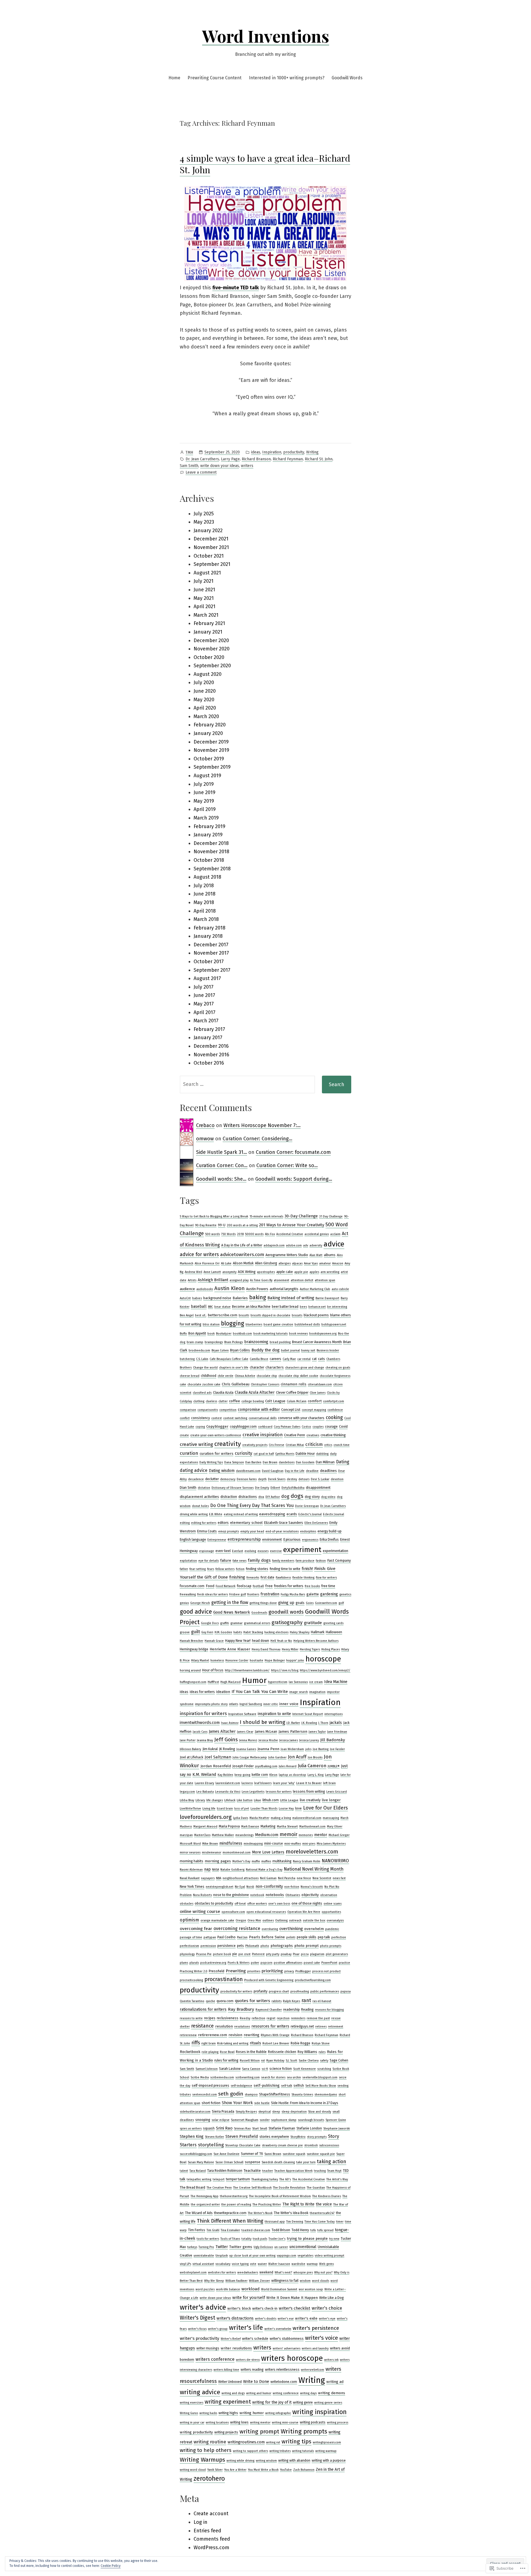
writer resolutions (236, 2348)
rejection (283, 2018)
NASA (216, 1870)
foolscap (244, 1586)
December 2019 (211, 742)
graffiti (225, 1623)
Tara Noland (198, 2171)
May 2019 (204, 801)
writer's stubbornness (287, 2339)
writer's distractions (235, 2318)
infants (234, 1704)
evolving (250, 1551)
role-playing (210, 2052)
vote (253, 2264)
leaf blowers (263, 1783)
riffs (196, 2043)
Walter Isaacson (279, 2264)
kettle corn (260, 1775)
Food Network (226, 1586)
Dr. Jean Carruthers (202, 459)
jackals (336, 1723)
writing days (308, 2393)
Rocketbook (190, 2052)
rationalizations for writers (203, 2009)
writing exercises (192, 2403)
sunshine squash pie (321, 2154)
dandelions (287, 1462)
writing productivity (196, 2432)
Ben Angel (187, 1315)
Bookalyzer (224, 1334)
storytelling (211, 2145)
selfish (299, 2086)
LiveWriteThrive (190, 1809)
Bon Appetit (197, 1333)
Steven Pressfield (242, 2136)
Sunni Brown (273, 2154)
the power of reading (236, 2205)
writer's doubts (266, 2319)
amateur (325, 1263)
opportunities (331, 1912)
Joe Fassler (337, 1749)
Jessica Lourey (309, 1740)
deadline (312, 1471)
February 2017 (209, 1029)
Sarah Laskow (230, 2069)
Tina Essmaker (230, 2230)
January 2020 (208, 733)
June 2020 (205, 691)
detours (304, 1479)
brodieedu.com (199, 1350)
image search (299, 1692)
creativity (228, 1444)
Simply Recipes (246, 2112)
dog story (312, 1497)
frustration (270, 1594)
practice (344, 1963)
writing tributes (280, 2451)
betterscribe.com (222, 1315)
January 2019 (208, 835)
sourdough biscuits (311, 2120)
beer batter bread (285, 1307)
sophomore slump (284, 2120)
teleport (219, 2179)
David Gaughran (273, 1471)
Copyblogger (217, 1427)
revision (235, 2035)
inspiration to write (274, 1714)
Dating (343, 1462)
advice (334, 1244)
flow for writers (326, 1578)
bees (303, 1307)
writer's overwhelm (278, 2329)
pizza (305, 1954)
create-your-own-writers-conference (216, 1435)
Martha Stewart (287, 1827)
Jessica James (289, 1740)
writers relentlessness (282, 2370)
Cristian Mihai (295, 1445)
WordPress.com (211, 2548)
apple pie (301, 1272)
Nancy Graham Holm (307, 1861)
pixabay (286, 1954)
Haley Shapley (300, 1632)
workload (251, 2289)
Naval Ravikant (190, 1878)
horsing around (190, 1670)
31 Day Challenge (331, 1216)
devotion (337, 1479)
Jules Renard (288, 1766)
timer (340, 2222)
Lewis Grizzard (337, 1792)
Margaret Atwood (205, 1827)
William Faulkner (236, 2281)
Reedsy (245, 2018)
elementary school (246, 1523)
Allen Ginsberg (266, 1263)
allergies (285, 1263)
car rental (304, 1359)
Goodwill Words (347, 78)
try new (334, 2239)
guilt (196, 1632)
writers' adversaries (287, 2348)
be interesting (337, 1307)
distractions (248, 1497)
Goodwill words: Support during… (294, 1179)
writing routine (210, 2442)
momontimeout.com (237, 1852)
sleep (276, 2112)
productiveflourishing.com (313, 1980)
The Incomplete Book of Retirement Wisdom (280, 2196)
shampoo (251, 2095)
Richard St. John (319, 459)
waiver (262, 2264)
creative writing (196, 1444)
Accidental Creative (290, 1234)
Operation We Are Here (304, 1912)
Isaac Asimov (230, 1723)
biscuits (297, 1315)
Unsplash (222, 2256)
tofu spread (325, 2230)
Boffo (183, 1334)
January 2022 (208, 531)
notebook (257, 1895)
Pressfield (217, 1971)
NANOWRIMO (335, 1861)
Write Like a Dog (331, 2298)
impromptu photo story (211, 1704)
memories (306, 1835)
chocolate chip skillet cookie (298, 1376)
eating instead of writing (241, 1514)
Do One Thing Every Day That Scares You (252, 1505)
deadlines (328, 1471)
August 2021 (207, 573)
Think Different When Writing (230, 2221)
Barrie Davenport (327, 1298)
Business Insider (328, 1350)
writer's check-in (265, 2309)
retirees (321, 2027)
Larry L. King (316, 1775)
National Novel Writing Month (314, 1869)
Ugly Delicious (263, 2247)
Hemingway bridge (194, 1649)
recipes (210, 2018)
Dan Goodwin (305, 1462)
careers (275, 1359)
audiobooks (205, 1289)
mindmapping (253, 1844)
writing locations (217, 2423)
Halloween (334, 1632)
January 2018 (208, 936)
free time (328, 1586)
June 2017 (204, 995)
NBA (219, 1878)
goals (300, 1603)
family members (283, 1561)
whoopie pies (303, 2272)
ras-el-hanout (322, 2001)
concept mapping (314, 1410)
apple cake (285, 1272)
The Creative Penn (219, 2188)
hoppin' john (295, 1660)
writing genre (303, 2402)
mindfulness (231, 1843)
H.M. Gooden (223, 1632)
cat (314, 1359)
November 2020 (212, 649)
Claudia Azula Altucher (255, 1392)
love (298, 1808)
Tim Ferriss (197, 2230)
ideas (256, 452)
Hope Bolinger (275, 1660)
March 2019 (206, 818)
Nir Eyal (240, 1887)
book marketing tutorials (270, 1334)
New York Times (192, 1887)
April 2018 (205, 911)
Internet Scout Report (308, 1714)
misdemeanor (212, 1852)
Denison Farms (247, 1479)
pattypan (210, 1937)
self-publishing (267, 2086)
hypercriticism (278, 1682)
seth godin (231, 2094)
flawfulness (283, 1578)
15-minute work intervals (266, 1216)
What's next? (283, 2272)
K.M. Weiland (204, 1774)
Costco (306, 1427)
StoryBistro (298, 2137)
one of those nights (307, 1903)
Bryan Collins (240, 1350)
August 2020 (208, 674)
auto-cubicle (340, 1289)
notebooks (275, 1895)
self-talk (287, 2086)
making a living (281, 1818)
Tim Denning (295, 2222)
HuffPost (213, 1682)
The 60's (285, 2179)
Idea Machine (336, 1682)
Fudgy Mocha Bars (293, 1594)
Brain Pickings (234, 1342)
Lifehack (230, 1800)
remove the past (318, 2018)
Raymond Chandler (269, 2010)
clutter (223, 1401)
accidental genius (317, 1234)
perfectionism (189, 1946)
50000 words (254, 1234)
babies (197, 1298)
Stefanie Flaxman (282, 2128)
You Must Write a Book (263, 2470)
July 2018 (204, 886)
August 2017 (207, 978)
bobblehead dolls (307, 1324)
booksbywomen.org (323, 1334)
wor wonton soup (311, 2289)
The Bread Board (192, 2188)
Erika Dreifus (329, 1540)
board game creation (278, 1324)
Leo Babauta (205, 1792)
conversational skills (263, 1418)
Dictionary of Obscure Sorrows (233, 1488)
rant (306, 2000)
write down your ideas (220, 466)
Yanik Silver (215, 2470)
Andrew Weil (193, 1272)
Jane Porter (188, 1740)
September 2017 (212, 970)
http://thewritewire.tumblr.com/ (247, 1670)
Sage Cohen (339, 2060)
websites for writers (222, 2272)
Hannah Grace (214, 1641)
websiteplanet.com (193, 2272)
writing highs (228, 2413)
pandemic (332, 1929)
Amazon (338, 1263)
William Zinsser (259, 2281)
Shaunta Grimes (302, 2095)
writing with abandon (294, 2461)
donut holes (200, 1506)
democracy (228, 1479)
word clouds (321, 2281)
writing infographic (278, 2413)
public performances (325, 1991)
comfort (315, 1401)
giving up (286, 1603)
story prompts (317, 2137)
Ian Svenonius (298, 1682)
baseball (199, 1307)
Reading (307, 2010)
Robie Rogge (300, 2043)
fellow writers (225, 1569)
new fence (304, 1878)
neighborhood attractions (241, 1878)
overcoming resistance (237, 1928)
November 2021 (211, 547)
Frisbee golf (238, 1594)
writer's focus (197, 2329)
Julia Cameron (312, 1766)
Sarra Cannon (251, 2069)
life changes (215, 1800)
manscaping (331, 1818)
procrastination (224, 1979)
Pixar (296, 1954)
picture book (222, 1954)
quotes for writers (253, 2001)
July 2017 (204, 987)
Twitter (222, 2247)
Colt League (275, 1401)
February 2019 (209, 826)
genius (184, 1603)
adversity (316, 1245)
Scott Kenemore (304, 2069)
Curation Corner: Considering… (257, 1139)
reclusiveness (228, 2018)
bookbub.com (242, 1334)
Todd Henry (300, 2230)
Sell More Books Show (321, 2086)
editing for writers (204, 1523)
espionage (207, 1551)
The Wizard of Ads (199, 2213)
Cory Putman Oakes (287, 1427)
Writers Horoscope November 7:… (262, 1125)
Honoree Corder (237, 1660)
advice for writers (199, 1254)
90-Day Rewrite (206, 1225)
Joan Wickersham (292, 1749)
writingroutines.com (246, 2442)
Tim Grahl (213, 2230)
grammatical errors (257, 1623)
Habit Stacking (253, 1632)
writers (247, 466)
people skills (307, 1937)
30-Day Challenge (301, 1216)
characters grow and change (305, 1368)
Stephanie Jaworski (337, 2129)
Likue (257, 1800)
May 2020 (204, 700)
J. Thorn (323, 1723)
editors (223, 1523)
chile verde (226, 1376)
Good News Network (232, 1612)
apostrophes (266, 1272)
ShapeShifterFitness (275, 2094)
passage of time (191, 1937)
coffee (235, 1401)
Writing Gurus (189, 2413)
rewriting (252, 2035)
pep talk (324, 1937)
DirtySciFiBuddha (293, 1488)
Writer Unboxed (230, 2382)
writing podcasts (313, 2422)
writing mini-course (285, 2423)
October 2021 (209, 556)
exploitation (188, 1561)
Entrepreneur (217, 1540)
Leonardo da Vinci (228, 1792)
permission (208, 1946)
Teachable (252, 2171)
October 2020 (209, 657)
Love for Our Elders (326, 1808)
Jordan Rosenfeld (216, 1766)
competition (228, 1410)
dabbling (322, 1454)
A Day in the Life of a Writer (242, 1245)
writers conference (215, 2359)
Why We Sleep (214, 2281)
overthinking (291, 1929)
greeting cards (333, 1623)
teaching (320, 2171)
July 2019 (204, 784)
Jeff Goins (226, 1739)
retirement (336, 2027)
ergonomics (310, 1540)
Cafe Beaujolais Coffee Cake (229, 1359)
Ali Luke (226, 1263)
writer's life (246, 2328)
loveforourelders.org (206, 1817)
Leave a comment (201, 473)
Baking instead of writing (291, 1298)
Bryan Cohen (220, 1350)
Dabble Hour (305, 1454)
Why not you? (323, 2272)
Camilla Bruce (259, 1359)
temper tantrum (238, 2179)
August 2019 (207, 776)
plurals (194, 1963)
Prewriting (236, 1971)
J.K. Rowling (309, 1723)
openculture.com (233, 1912)
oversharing (270, 1929)
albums (330, 1255)
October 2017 (209, 962)
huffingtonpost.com (193, 1682)
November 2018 (211, 852)
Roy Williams (307, 2052)
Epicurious (292, 1540)
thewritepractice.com (230, 2213)
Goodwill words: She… (221, 1179)
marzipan (186, 1835)
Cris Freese (277, 1445)
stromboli (311, 2145)
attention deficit (302, 1280)
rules (322, 2052)
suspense (253, 2162)
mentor (321, 1835)
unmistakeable (204, 2256)
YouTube (286, 2470)
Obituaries (293, 1895)
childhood (209, 1376)
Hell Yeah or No (281, 1641)
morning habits (192, 1861)
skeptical (265, 2112)
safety (324, 2061)
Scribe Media (200, 2077)
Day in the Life (295, 1471)
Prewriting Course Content (214, 78)
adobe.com (294, 1245)
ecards (292, 1514)
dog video (328, 1497)
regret (271, 2018)
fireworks (253, 1578)
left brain (329, 1783)
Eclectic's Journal (310, 1514)
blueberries (254, 1324)
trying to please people (307, 2239)
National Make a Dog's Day (264, 1870)
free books (312, 1586)
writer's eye (327, 2319)
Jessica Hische (268, 1740)
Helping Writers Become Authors (316, 1641)
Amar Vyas (311, 1263)
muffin (256, 1861)
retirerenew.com (213, 2035)
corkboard (265, 1427)
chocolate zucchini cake (204, 1384)
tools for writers (208, 2239)
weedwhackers (248, 2272)
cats (322, 1359)
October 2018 (209, 860)
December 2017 (211, 945)
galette (313, 1594)
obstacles (187, 1904)
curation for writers (217, 1454)
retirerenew (188, 2035)
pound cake (312, 1963)
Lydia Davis (241, 1818)
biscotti (244, 1315)
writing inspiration (319, 2412)
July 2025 (204, 514)
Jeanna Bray (205, 1740)
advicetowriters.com (242, 1255)
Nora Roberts (202, 1895)
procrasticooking (191, 1980)
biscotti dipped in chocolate (270, 1315)
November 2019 (211, 750)
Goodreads (259, 1613)
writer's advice (203, 2307)
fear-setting (198, 1569)
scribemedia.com (222, 2077)
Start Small (260, 2129)
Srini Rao (224, 2128)
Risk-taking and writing (233, 2043)
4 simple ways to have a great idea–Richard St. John (265, 164)
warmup (312, 2264)
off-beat (240, 1904)
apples (314, 1272)
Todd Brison (281, 2230)
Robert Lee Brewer (276, 2043)
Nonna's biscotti (312, 1887)
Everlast (238, 1551)
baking (258, 1297)
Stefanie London (309, 2128)
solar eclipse (221, 2120)
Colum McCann (297, 1401)
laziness (247, 1783)
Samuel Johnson (207, 2069)
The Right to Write (298, 2204)
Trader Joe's (277, 2239)
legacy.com (187, 1792)
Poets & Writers (239, 1963)
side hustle (262, 2103)
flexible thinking (303, 1578)
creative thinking (333, 1435)
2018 (240, 1234)
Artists (192, 1280)
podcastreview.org (213, 1963)
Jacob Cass (200, 1732)
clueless (211, 1401)
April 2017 (205, 1012)
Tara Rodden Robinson (225, 2171)
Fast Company (339, 1561)
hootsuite (257, 1660)
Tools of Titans (230, 2239)
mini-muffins (293, 1844)
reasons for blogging (329, 2010)
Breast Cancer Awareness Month (317, 1342)
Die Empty (262, 1488)
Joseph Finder (243, 1766)
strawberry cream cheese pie (282, 2145)
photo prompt (306, 1946)
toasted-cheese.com (256, 2230)
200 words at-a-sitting (242, 1225)
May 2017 (204, 1004)
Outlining (281, 1920)
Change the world (205, 1368)
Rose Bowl (227, 2052)
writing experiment (228, 2402)
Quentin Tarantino (192, 2001)
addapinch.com (274, 1245)
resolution (224, 2026)
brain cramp (195, 1342)
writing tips (296, 2441)
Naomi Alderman (191, 1870)
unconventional (303, 2247)
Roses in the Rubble (251, 2052)
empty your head (252, 1531)
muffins (266, 1861)
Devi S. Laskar (320, 1479)
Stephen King (192, 2137)
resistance (202, 2026)
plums (184, 1963)
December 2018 (211, 843)
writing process (338, 2423)
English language (193, 1540)
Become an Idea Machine (251, 1307)
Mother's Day (241, 1861)
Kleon (273, 1775)
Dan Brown (270, 1462)
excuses (263, 1551)
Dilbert (275, 1488)
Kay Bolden (225, 1775)
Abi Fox (270, 1234)
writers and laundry (315, 2348)
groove (185, 1632)
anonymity (229, 1272)
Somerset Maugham (245, 2120)
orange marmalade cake (217, 1920)
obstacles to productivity (214, 1903)
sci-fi (265, 2069)
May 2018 (204, 902)
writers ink (331, 2360)
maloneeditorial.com (307, 1818)
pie (235, 1954)
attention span (325, 1280)
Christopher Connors (265, 1384)
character (257, 1367)
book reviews (298, 1334)
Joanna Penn (268, 1749)
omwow (205, 1139)
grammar (236, 1623)
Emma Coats (207, 1531)
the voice (324, 2204)
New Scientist (322, 1878)
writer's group (218, 2329)
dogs (297, 1496)
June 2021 (204, 590)
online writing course (200, 1911)
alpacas (297, 1263)
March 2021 (206, 615)
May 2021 (204, 598)
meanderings (244, 1835)
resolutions (242, 2027)
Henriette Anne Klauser (230, 1649)
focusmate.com (192, 1586)
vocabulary (223, 2264)
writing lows (239, 2422)
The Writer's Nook (260, 2213)
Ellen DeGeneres (316, 1523)
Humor (254, 1680)
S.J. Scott (291, 2061)
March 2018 (206, 919)
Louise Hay (286, 1809)
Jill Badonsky (333, 1740)
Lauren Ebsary (204, 1783)
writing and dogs (233, 2393)
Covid (343, 1427)
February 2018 (209, 928)
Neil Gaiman (268, 1878)
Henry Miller (290, 1649)
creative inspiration (263, 1435)
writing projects (226, 2432)
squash (209, 2128)
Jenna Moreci (248, 1740)
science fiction (281, 2069)
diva (261, 1497)
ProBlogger (303, 1971)
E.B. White (216, 1514)
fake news (240, 1561)
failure (226, 1561)
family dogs (259, 1560)
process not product (326, 1971)
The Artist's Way (337, 2179)
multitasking (282, 1861)
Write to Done (256, 2381)
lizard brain (225, 1809)
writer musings (208, 2348)
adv (306, 1245)
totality (246, 2239)
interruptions (334, 1714)
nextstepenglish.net (220, 1887)
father (184, 1569)
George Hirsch (200, 1603)
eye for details (209, 1561)
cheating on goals (338, 1368)
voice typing (240, 2264)
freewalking (188, 1594)
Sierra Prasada (223, 2112)
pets (240, 1946)
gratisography (287, 1622)
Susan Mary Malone (201, 2162)
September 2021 (212, 564)
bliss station (211, 1324)
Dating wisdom (222, 1471)
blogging (233, 1324)
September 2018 (212, 869)
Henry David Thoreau (266, 1649)
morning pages (218, 1861)
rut (263, 2061)
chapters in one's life (234, 1368)
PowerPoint (329, 1963)
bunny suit (308, 1350)
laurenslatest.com (228, 1783)
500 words (213, 1234)
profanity (261, 1991)
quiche (210, 2001)
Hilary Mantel (200, 1660)
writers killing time (226, 2370)
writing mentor (260, 2423)
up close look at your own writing (252, 2256)
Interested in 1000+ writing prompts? (287, 78)
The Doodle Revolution (289, 2188)
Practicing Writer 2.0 (194, 1971)
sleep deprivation (294, 2112)
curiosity (244, 1453)
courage (331, 1427)
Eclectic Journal (334, 1514)
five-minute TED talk (236, 288)
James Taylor (317, 1732)
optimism (189, 1920)
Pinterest (258, 1954)
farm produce (305, 1561)
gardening (329, 1594)
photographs (282, 1946)
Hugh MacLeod (231, 1682)
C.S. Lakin (202, 1359)
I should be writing (262, 1722)
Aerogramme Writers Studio (287, 1255)
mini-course (274, 1844)
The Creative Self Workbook (252, 2188)
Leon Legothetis (253, 1792)
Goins (310, 1603)
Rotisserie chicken (282, 2052)
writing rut (273, 2442)
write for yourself (249, 2297)
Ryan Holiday (275, 2061)
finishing (237, 1577)
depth (262, 1479)
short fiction (211, 2103)
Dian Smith (188, 1488)
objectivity (310, 1895)
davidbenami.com (248, 1471)
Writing (312, 452)
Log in (201, 2522)
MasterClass (202, 1835)
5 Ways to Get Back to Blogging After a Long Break (214, 1216)
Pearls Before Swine (267, 1937)
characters (275, 1367)
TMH (189, 452)
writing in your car (192, 2423)
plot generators (337, 1954)
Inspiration (272, 452)
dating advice (194, 1470)
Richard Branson (256, 459)
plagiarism (317, 1954)
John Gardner (277, 1757)
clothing (199, 1401)
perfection (339, 1937)
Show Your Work (237, 2103)
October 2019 (209, 759)
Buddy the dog (265, 1350)
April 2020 (205, 708)
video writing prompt (330, 2256)
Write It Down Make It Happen (292, 2298)
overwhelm (314, 1929)
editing (185, 1523)
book (211, 1334)
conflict (185, 1418)
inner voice (289, 1704)
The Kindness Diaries (327, 2196)
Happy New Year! (238, 1641)
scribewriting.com (248, 2077)
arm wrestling (330, 1272)
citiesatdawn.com (320, 1384)
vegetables (305, 2256)
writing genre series (328, 2403)
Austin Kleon (230, 1288)
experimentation (335, 1551)
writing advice (200, 2392)
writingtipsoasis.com (327, 2442)
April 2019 (205, 809)
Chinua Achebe (245, 1376)
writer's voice (322, 2338)
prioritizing (272, 1971)
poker (255, 1963)
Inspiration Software (242, 1714)
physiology (187, 1954)
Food (210, 1586)
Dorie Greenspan (307, 1506)
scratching (324, 2069)
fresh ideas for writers (213, 1594)
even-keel (223, 1551)
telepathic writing (199, 2179)
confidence (335, 1410)
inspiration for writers (203, 1713)
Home (174, 78)
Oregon (241, 1920)
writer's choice (327, 2308)
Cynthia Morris (285, 1454)
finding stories (257, 1569)
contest (217, 1418)
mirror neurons (190, 1852)
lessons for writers (279, 1792)
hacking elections (276, 1632)
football (258, 1586)
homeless (217, 1660)
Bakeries (240, 1298)
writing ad (335, 2382)
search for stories (273, 2077)
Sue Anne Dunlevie (227, 2154)
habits (238, 1632)
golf (341, 1603)
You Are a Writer (235, 2470)
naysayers (208, 1878)
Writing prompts (304, 2431)
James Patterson (293, 1732)
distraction (229, 1497)
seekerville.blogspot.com (320, 2077)
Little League (289, 1800)
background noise (217, 1298)
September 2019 (212, 767)
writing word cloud (193, 2470)
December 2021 (211, 539)
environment (272, 1540)
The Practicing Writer (267, 2205)
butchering (187, 1359)
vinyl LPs (185, 2264)
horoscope (323, 1659)
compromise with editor (259, 1410)
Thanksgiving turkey (265, 2179)
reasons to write (191, 2018)
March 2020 (206, 716)
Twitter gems (241, 2247)
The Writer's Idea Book (291, 2213)
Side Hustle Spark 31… (222, 1152)
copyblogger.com (243, 1427)
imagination (317, 1692)
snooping (203, 2120)
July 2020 (204, 682)
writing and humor (259, 2393)
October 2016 (209, 1063)
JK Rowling (227, 1749)
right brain (209, 2043)
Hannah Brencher (192, 1641)
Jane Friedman (337, 1732)
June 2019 (205, 792)
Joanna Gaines (246, 1749)
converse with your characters (301, 1418)
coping (200, 1427)
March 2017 (206, 1021)
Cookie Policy (111, 2566)
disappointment (318, 1488)
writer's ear (286, 2319)
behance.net (317, 1307)
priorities (254, 1971)
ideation (223, 1692)
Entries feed (207, 2531)
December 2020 (211, 640)
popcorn (266, 1963)
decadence (196, 1479)
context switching (235, 1418)
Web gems (326, 2264)
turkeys (192, 2247)
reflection (258, 2018)
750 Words (228, 1234)
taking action (332, 2162)
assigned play (239, 1280)
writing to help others (206, 2450)
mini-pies (309, 1844)
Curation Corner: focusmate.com (293, 1152)
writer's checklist (295, 2308)
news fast (339, 1878)
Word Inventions (266, 36)
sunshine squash (294, 2154)
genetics (345, 1594)
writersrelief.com (313, 2370)
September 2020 (212, 666)
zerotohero (209, 2478)
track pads (260, 2239)
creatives (313, 1435)
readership (291, 2010)
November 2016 (211, 1055)
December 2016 (211, 1046)
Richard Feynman (288, 459)
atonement (282, 1280)
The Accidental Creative (309, 2179)
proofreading (300, 1991)
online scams (333, 1904)
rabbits (277, 2001)
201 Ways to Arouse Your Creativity (292, 1225)
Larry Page (230, 459)
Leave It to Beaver (309, 1783)
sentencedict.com (205, 2095)
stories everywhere (274, 2137)
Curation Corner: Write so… (287, 1165)
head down (261, 1641)
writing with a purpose (329, 2461)
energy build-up (330, 1531)
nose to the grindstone (231, 1895)
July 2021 (204, 581)
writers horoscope (292, 2358)
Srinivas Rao (242, 2129)
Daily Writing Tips (211, 1462)
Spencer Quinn (336, 2120)
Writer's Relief (231, 2339)
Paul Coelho (227, 1937)
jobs (308, 1749)
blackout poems (316, 1315)
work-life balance (228, 2289)
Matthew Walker (223, 1835)
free (269, 1586)
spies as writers (191, 2129)
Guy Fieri (207, 1632)
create (184, 1435)
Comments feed (212, 2539)
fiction (240, 1569)
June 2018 (205, 894)
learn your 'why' (284, 1783)
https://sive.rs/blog (285, 1670)
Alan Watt (316, 1255)
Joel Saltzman (218, 1757)
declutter (212, 1479)
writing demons (332, 2393)
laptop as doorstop (292, 1775)
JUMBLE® (334, 1766)
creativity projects (255, 1445)
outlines (268, 1920)
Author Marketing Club (315, 1289)
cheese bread (190, 1376)
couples (318, 1427)
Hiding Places (331, 1649)
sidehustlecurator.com (195, 2112)
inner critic (271, 1704)
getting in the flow (230, 1602)
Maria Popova (229, 1826)
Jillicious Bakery (190, 1749)
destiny (292, 1479)
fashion (321, 1561)
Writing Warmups (202, 2460)
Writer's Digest (197, 2318)
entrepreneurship (244, 1539)
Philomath (252, 1946)
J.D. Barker (293, 1723)
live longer (331, 1800)
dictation (204, 1488)
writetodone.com (284, 2382)
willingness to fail (285, 2281)
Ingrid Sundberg (251, 1704)
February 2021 (209, 623)
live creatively (310, 1800)
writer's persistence (316, 2328)
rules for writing (226, 2060)
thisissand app (275, 2222)
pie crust (244, 1954)
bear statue (222, 1307)
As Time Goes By (261, 1280)
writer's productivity (200, 2338)
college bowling (253, 1401)
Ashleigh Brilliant (213, 1280)
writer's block (239, 2309)
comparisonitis (208, 1410)
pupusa (346, 1991)
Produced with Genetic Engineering (269, 1980)
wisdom (305, 2281)
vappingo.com (287, 2256)
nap (207, 1869)
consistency (201, 1418)
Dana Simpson (234, 1462)
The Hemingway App (205, 2196)
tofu (313, 2230)
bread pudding (280, 1342)
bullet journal (290, 1350)
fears (211, 1569)
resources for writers (270, 2026)
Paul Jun (242, 1937)
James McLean (266, 1732)
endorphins (308, 1531)
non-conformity (269, 1886)
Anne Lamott (212, 1272)
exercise (276, 1551)
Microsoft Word (190, 1844)
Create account (211, 2514)
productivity (294, 452)
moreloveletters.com (312, 1852)
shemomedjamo (326, 2095)
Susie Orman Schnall (229, 2162)
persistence (227, 1946)
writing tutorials (303, 2451)
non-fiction (292, 1887)
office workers (257, 1904)
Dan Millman (325, 1462)
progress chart (279, 1991)
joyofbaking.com (266, 1766)
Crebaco (205, 1125)
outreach (295, 1920)
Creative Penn (295, 1435)
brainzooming (256, 1342)
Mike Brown (210, 1844)
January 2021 (208, 632)
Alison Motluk (243, 1263)
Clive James (318, 1393)
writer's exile (306, 2318)
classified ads (202, 1393)
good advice (196, 1612)
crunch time (342, 1445)
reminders (298, 2018)
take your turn (306, 2162)
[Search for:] (247, 1085)
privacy (289, 1971)
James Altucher (222, 1731)
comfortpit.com (334, 1401)
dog (285, 1496)
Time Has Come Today (320, 2222)
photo (265, 1946)
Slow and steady (320, 2112)
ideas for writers (202, 1692)
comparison (188, 1410)
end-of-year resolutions (282, 1531)
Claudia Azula (223, 1393)
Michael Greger (339, 1835)
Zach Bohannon (304, 2470)
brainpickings (214, 1342)
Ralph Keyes (291, 2001)
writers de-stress (248, 2360)
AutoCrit (185, 1298)
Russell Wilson (250, 2061)
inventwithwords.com (200, 1722)
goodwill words (286, 1612)
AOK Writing (247, 1272)
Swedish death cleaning (278, 2162)
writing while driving (240, 2461)
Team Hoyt (334, 2171)
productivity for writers (236, 1991)
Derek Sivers (277, 1479)
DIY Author (273, 1497)
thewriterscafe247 (322, 2213)
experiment (302, 1550)
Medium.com (267, 1835)
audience (187, 1289)
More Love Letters (268, 1852)
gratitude (313, 1623)
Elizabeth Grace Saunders (284, 1523)
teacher (268, 2171)
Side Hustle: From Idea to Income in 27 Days (305, 2103)
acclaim (335, 1234)
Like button (245, 1800)
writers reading (252, 2370)
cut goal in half (264, 1454)
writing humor (252, 2413)
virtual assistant (203, 2264)
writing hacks (208, 2413)
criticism (314, 1444)
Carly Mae (289, 1359)
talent (184, 2171)
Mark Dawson (250, 1827)
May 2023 (204, 522)
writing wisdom (266, 2461)
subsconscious (329, 2145)
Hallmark (318, 1632)
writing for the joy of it (272, 2402)
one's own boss (279, 1904)
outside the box (314, 1920)
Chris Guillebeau (236, 1384)
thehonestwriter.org (234, 2196)
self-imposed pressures (210, 2086)
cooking (334, 1418)
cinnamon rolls (294, 1384)
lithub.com (271, 1800)
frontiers (253, 1594)
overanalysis (335, 1920)
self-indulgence (241, 2086)
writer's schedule (255, 2339)
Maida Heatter (259, 1818)
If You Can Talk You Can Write (260, 1692)
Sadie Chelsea (309, 2061)
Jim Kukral (210, 1749)
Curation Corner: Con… (222, 1165)
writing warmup (326, 2451)
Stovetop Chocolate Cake (243, 2145)
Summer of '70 (252, 2154)
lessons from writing (309, 1792)
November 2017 (211, 953)
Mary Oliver (335, 1827)
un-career (281, 2247)
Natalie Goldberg (232, 1870)
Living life (209, 1809)
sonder (265, 2120)
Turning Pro (206, 2247)
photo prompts (331, 1946)
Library (200, 1800)
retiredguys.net (302, 2026)
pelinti (291, 1937)
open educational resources (266, 1912)
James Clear (245, 1732)
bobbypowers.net (334, 1324)
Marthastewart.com (312, 1827)
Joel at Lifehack (192, 1757)
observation (329, 1895)
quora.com (225, 2001)
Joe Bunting (321, 1749)
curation (189, 1453)
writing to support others (250, 2451)
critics (328, 1445)
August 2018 (207, 877)
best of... (201, 1315)
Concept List (291, 1410)
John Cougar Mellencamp (250, 1757)
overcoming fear (196, 1929)
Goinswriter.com (326, 1603)
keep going (242, 1775)
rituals (255, 2043)
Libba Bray (187, 1800)
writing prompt (259, 2432)
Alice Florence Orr (207, 1263)
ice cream (316, 1682)
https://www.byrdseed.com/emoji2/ (325, 1670)
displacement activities (199, 1497)
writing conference (286, 2393)
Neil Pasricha (287, 1878)
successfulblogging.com (196, 2154)
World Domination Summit (279, 2289)
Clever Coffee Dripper (292, 1393)
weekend (266, 2272)
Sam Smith (189, 466)
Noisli (250, 1887)
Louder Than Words (264, 1809)
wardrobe (298, 2264)
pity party (273, 1954)
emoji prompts (229, 1531)
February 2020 (210, 725)
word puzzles (205, 2289)
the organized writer (205, 2205)
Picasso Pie (204, 1954)
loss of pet (242, 1809)
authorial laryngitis (284, 1289)
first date (267, 1577)
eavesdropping (272, 1514)
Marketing (268, 1826)
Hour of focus (213, 1670)
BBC (210, 1307)
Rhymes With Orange (275, 2035)
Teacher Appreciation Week (293, 2171)
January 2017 (208, 1038)
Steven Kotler (214, 2137)
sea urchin (294, 2077)
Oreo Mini (254, 1920)
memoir (288, 1834)
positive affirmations (288, 1963)
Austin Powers (257, 1289)
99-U (222, 1225)
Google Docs (210, 1623)
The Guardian (316, 2188)
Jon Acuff (297, 1757)
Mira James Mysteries (331, 1844)
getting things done (263, 1603)
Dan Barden (253, 1462)
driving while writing (194, 1514)
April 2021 (205, 606)
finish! (307, 1569)
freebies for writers (289, 1586)
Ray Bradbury (241, 2009)
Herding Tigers (310, 1649)
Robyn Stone (321, 2043)
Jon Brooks (315, 1757)
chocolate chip (267, 1376)
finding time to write (285, 1569)
